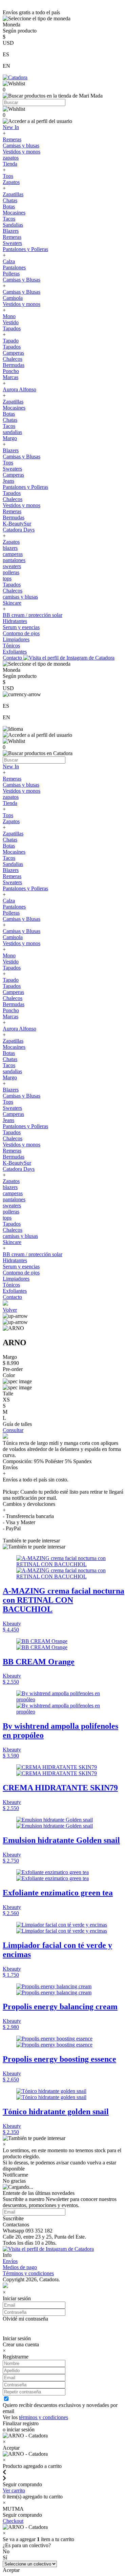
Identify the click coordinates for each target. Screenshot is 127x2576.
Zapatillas (13, 194)
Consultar (13, 1430)
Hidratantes (15, 621)
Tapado (11, 341)
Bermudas (14, 365)
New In (11, 127)
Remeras (12, 139)
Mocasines (14, 213)
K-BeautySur (17, 524)
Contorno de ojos (21, 633)
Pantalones (14, 267)
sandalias (12, 432)
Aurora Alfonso (19, 389)
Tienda (10, 164)
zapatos (11, 158)
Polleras (11, 274)
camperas (13, 554)
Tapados (12, 328)
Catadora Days (19, 530)
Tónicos (11, 646)
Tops (8, 176)
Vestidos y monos (22, 152)
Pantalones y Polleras (25, 249)
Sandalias (13, 225)
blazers (10, 548)
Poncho (11, 371)
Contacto (13, 658)
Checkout (13, 2521)
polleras (11, 572)
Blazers (11, 231)
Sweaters (12, 243)
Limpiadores (16, 639)
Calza (9, 261)
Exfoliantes (15, 652)
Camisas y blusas (21, 146)
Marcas (10, 377)
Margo (10, 438)
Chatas (10, 200)
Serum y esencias (21, 627)
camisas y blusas (20, 597)
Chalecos (13, 359)
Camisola (13, 298)
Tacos (9, 219)
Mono (9, 316)
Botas (9, 206)
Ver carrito (14, 2490)
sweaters (12, 566)
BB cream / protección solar (33, 615)
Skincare (12, 603)
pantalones (14, 560)
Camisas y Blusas (22, 280)
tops (7, 578)
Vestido (11, 322)
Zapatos (11, 182)
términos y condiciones (44, 2417)
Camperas (13, 353)
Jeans (8, 481)
